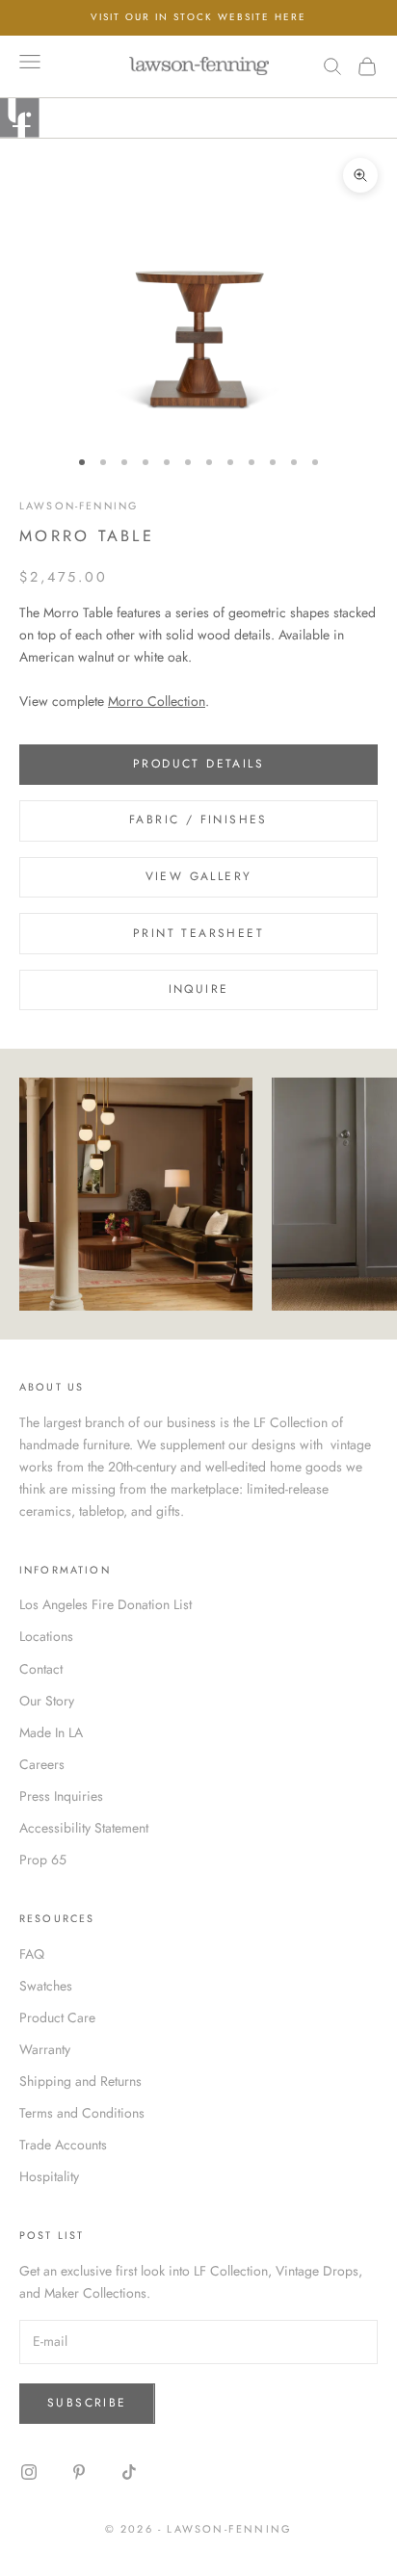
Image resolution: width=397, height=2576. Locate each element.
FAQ (32, 1954)
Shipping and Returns (80, 2081)
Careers (42, 1764)
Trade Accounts (63, 2145)
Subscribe (87, 2403)
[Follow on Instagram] (29, 2472)
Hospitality (49, 2176)
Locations (46, 1636)
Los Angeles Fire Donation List (106, 1604)
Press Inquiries (61, 1796)
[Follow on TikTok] (129, 2472)
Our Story (47, 1701)
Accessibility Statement (84, 1828)
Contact (41, 1669)
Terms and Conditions (82, 2113)
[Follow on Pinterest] (79, 2472)
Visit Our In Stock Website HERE (198, 17)
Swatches (46, 1986)
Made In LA (51, 1732)
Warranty (45, 2049)
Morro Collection (157, 701)
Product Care (57, 2017)
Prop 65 (43, 1860)
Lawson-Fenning (79, 506)
